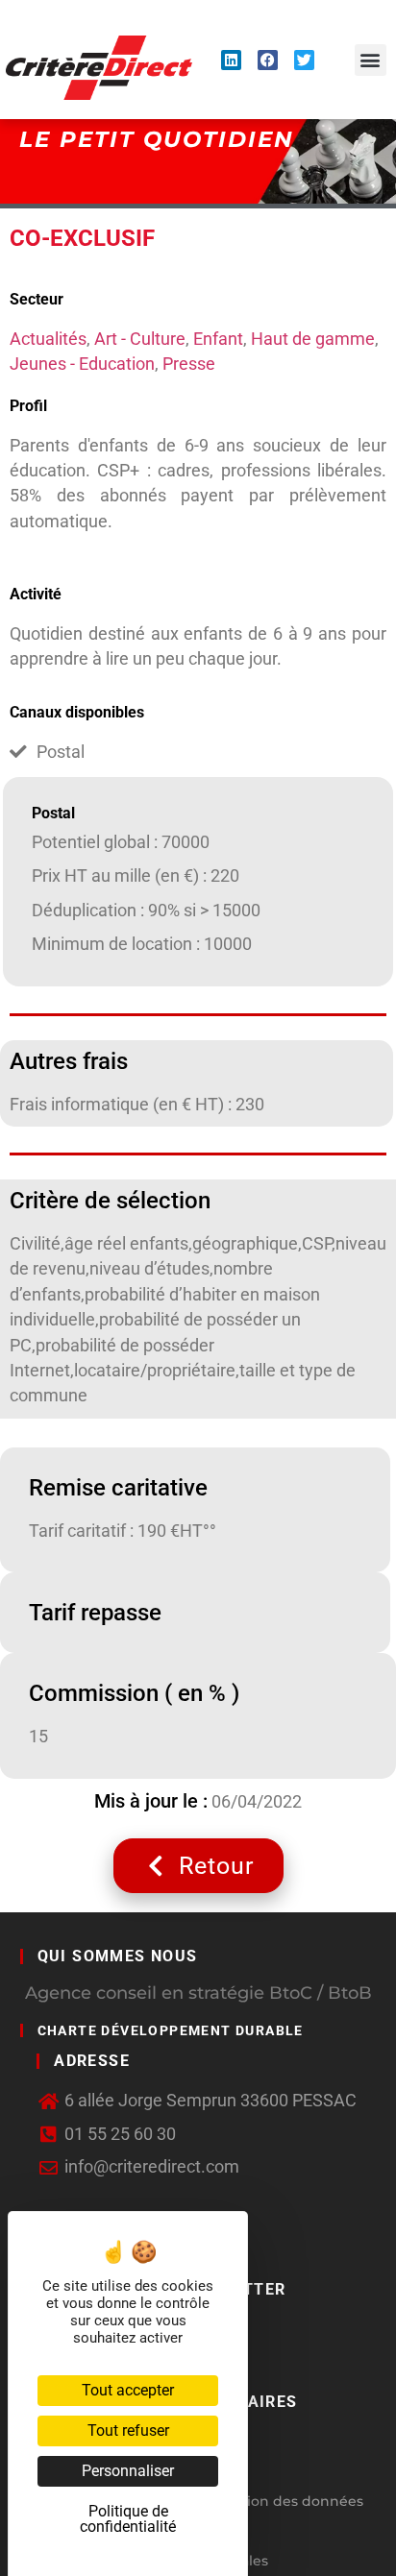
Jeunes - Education (82, 364)
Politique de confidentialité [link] (128, 2519)
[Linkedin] (231, 60)
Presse (189, 364)
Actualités (48, 339)
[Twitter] (304, 60)
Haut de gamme (313, 339)
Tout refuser (128, 2430)
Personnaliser (128, 2471)
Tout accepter (128, 2390)
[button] (371, 60)
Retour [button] (216, 1866)
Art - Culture (140, 339)
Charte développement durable (171, 2030)
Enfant (218, 339)
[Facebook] (268, 60)
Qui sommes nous (118, 1956)
